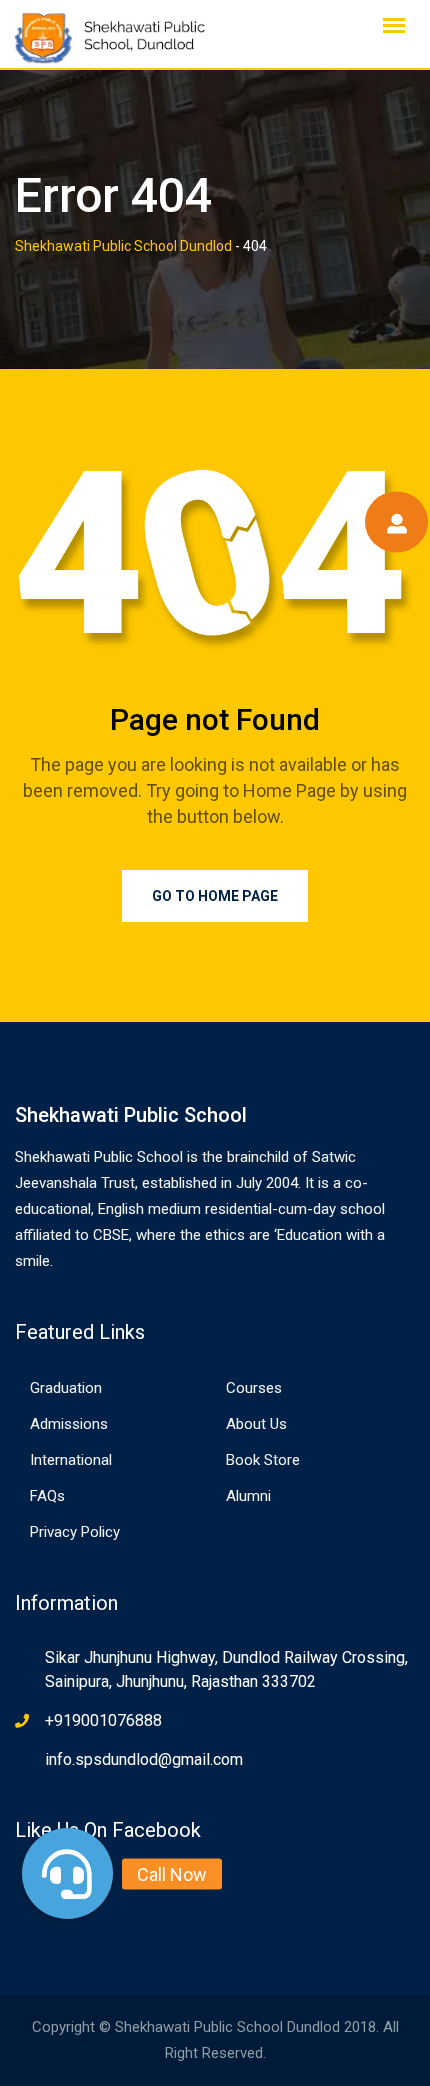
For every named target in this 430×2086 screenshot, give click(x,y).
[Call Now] (67, 1873)
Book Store (263, 1460)
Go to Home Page (215, 896)
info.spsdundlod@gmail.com (144, 1759)
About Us (256, 1424)
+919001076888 (103, 1720)
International (71, 1460)
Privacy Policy (75, 1532)
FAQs (47, 1496)
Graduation (66, 1388)
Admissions (69, 1424)
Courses (254, 1388)
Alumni (248, 1496)
